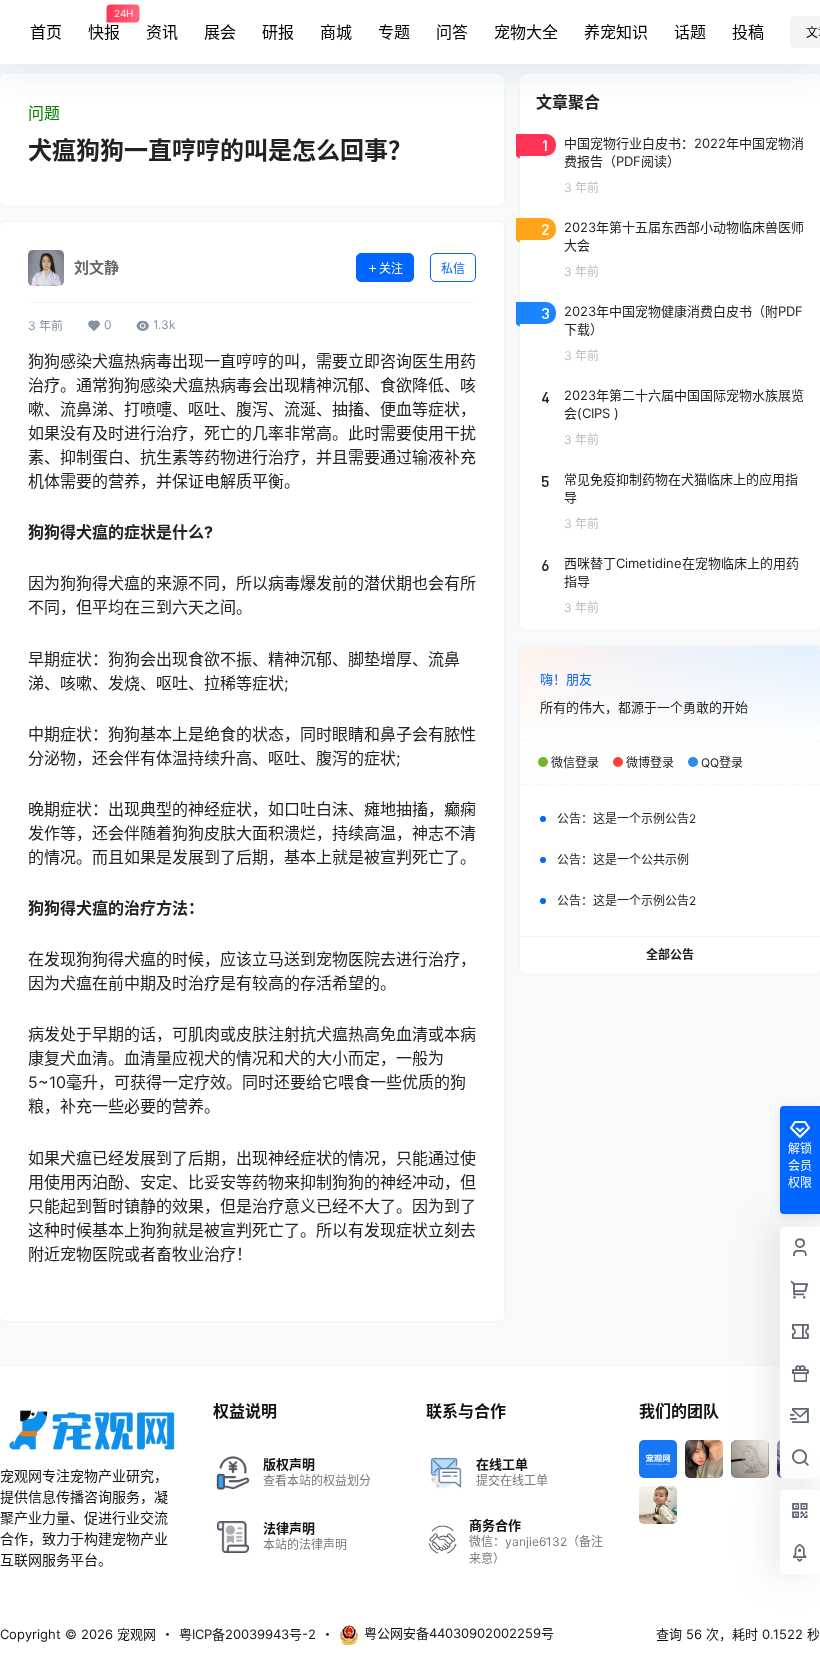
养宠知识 (616, 32)
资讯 (162, 32)
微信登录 (575, 762)
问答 (452, 32)
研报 (278, 32)
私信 (453, 268)
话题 (690, 32)
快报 (104, 25)
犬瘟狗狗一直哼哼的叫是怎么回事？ (220, 150)
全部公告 (670, 954)
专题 (394, 32)
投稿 (748, 32)
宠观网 (134, 1634)
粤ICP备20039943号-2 (247, 1634)
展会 (220, 32)
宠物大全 (526, 32)
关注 (391, 268)
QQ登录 (722, 762)
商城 (336, 32)
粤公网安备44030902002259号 (459, 1633)
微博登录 (650, 762)
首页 (46, 32)
